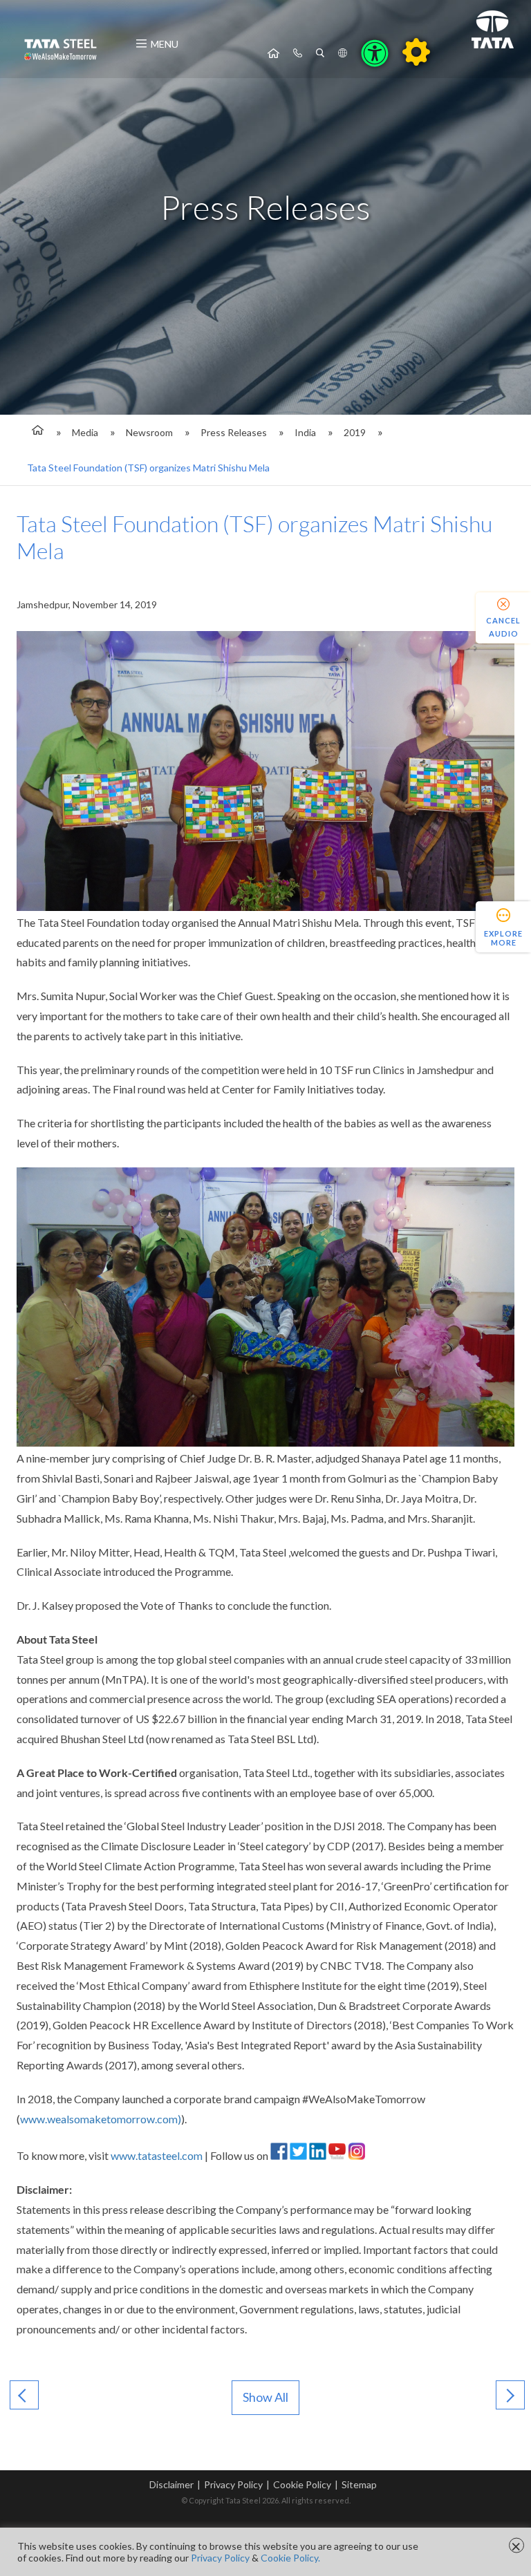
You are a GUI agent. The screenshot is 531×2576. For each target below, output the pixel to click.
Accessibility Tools (375, 53)
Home (273, 53)
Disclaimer (171, 2484)
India (305, 432)
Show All (265, 2397)
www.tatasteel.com (157, 2155)
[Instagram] (356, 2155)
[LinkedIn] (318, 2155)
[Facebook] (279, 2155)
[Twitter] (298, 2155)
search (320, 53)
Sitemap (359, 2484)
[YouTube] (337, 2155)
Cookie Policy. (290, 2558)
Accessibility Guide (416, 52)
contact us (298, 53)
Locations (343, 53)
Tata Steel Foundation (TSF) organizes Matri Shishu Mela (148, 468)
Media (85, 432)
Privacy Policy (233, 2484)
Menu (165, 44)
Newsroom (149, 432)
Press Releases (234, 432)
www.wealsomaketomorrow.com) (101, 2119)
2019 (355, 432)
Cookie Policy (302, 2484)
